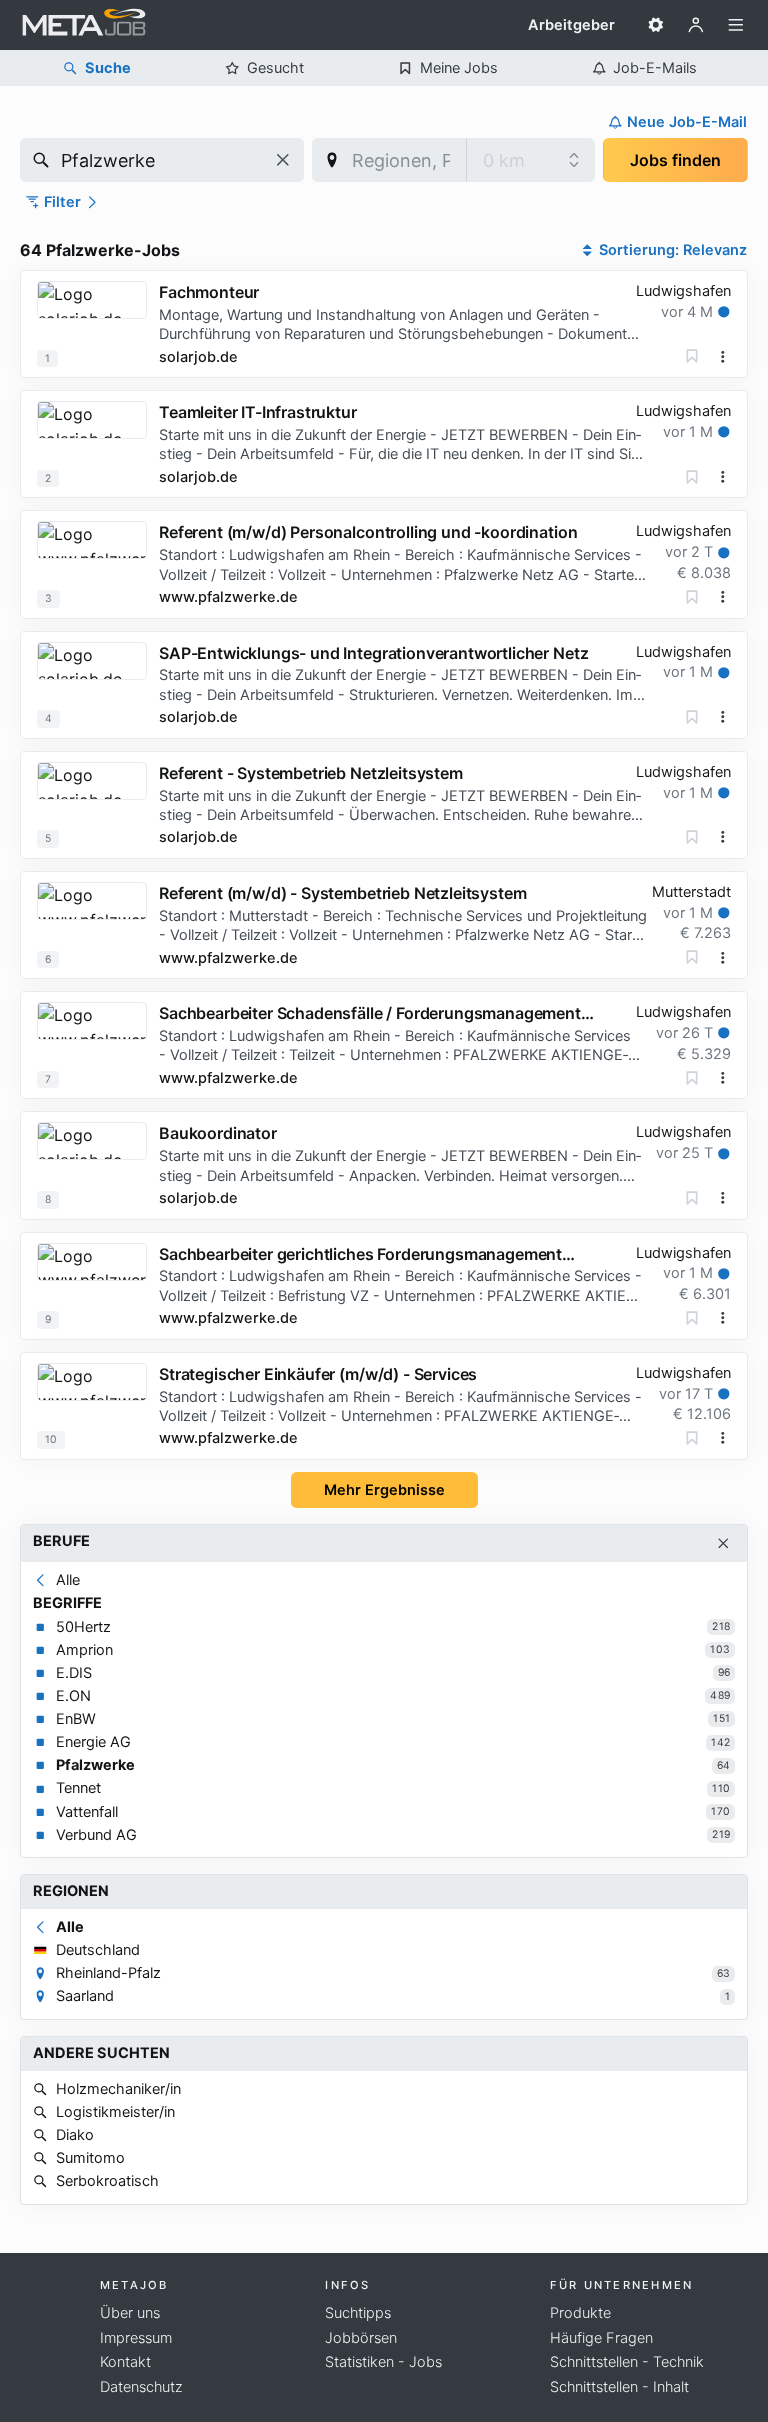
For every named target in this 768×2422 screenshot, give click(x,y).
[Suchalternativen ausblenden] (723, 1543)
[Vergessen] (692, 356)
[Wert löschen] (283, 160)
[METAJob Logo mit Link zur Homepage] (84, 25)
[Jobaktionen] (723, 357)
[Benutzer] (696, 25)
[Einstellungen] (656, 25)
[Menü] (736, 25)
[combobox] (162, 160)
